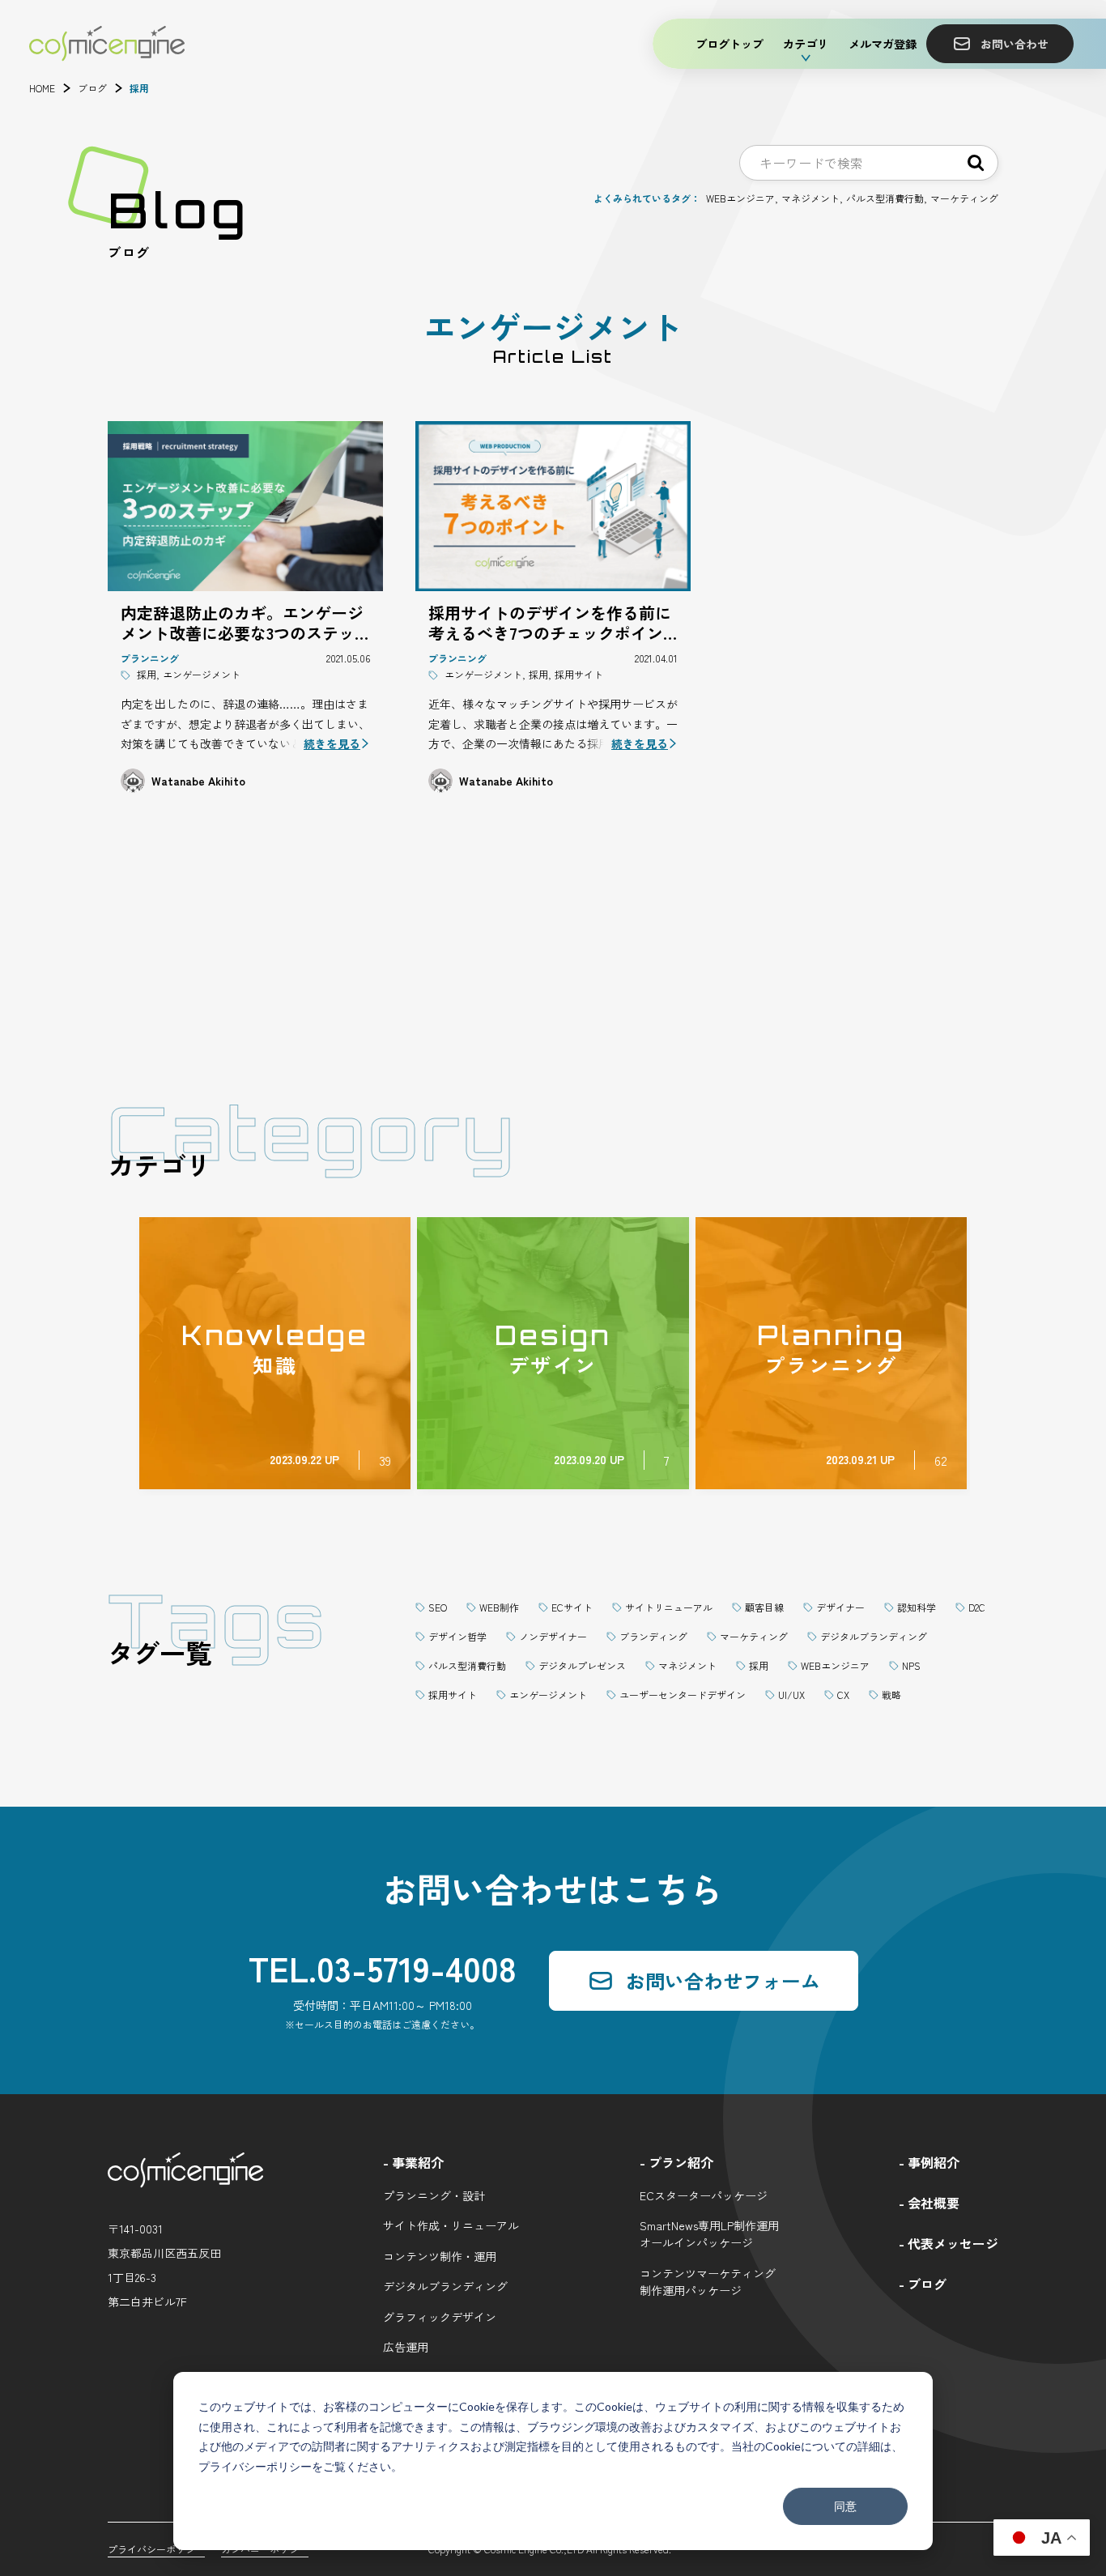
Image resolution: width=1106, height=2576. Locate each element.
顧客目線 (764, 1607)
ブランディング (653, 1636)
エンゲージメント (548, 1695)
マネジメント (810, 198)
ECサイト (572, 1607)
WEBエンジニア (740, 198)
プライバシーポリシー (255, 2466)
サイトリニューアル (669, 1607)
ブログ (92, 88)
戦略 (891, 1695)
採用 (759, 1665)
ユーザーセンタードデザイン (683, 1695)
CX (843, 1695)
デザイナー (840, 1607)
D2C (977, 1607)
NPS (911, 1665)
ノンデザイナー (553, 1636)
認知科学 (917, 1607)
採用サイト (453, 1695)
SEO (438, 1607)
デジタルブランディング (874, 1636)
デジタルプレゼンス (582, 1665)
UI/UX (791, 1695)
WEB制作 (499, 1607)
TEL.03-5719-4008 (383, 1967)
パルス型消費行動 (885, 198)
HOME (42, 88)
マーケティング (964, 198)
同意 (845, 2506)
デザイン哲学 (457, 1636)
